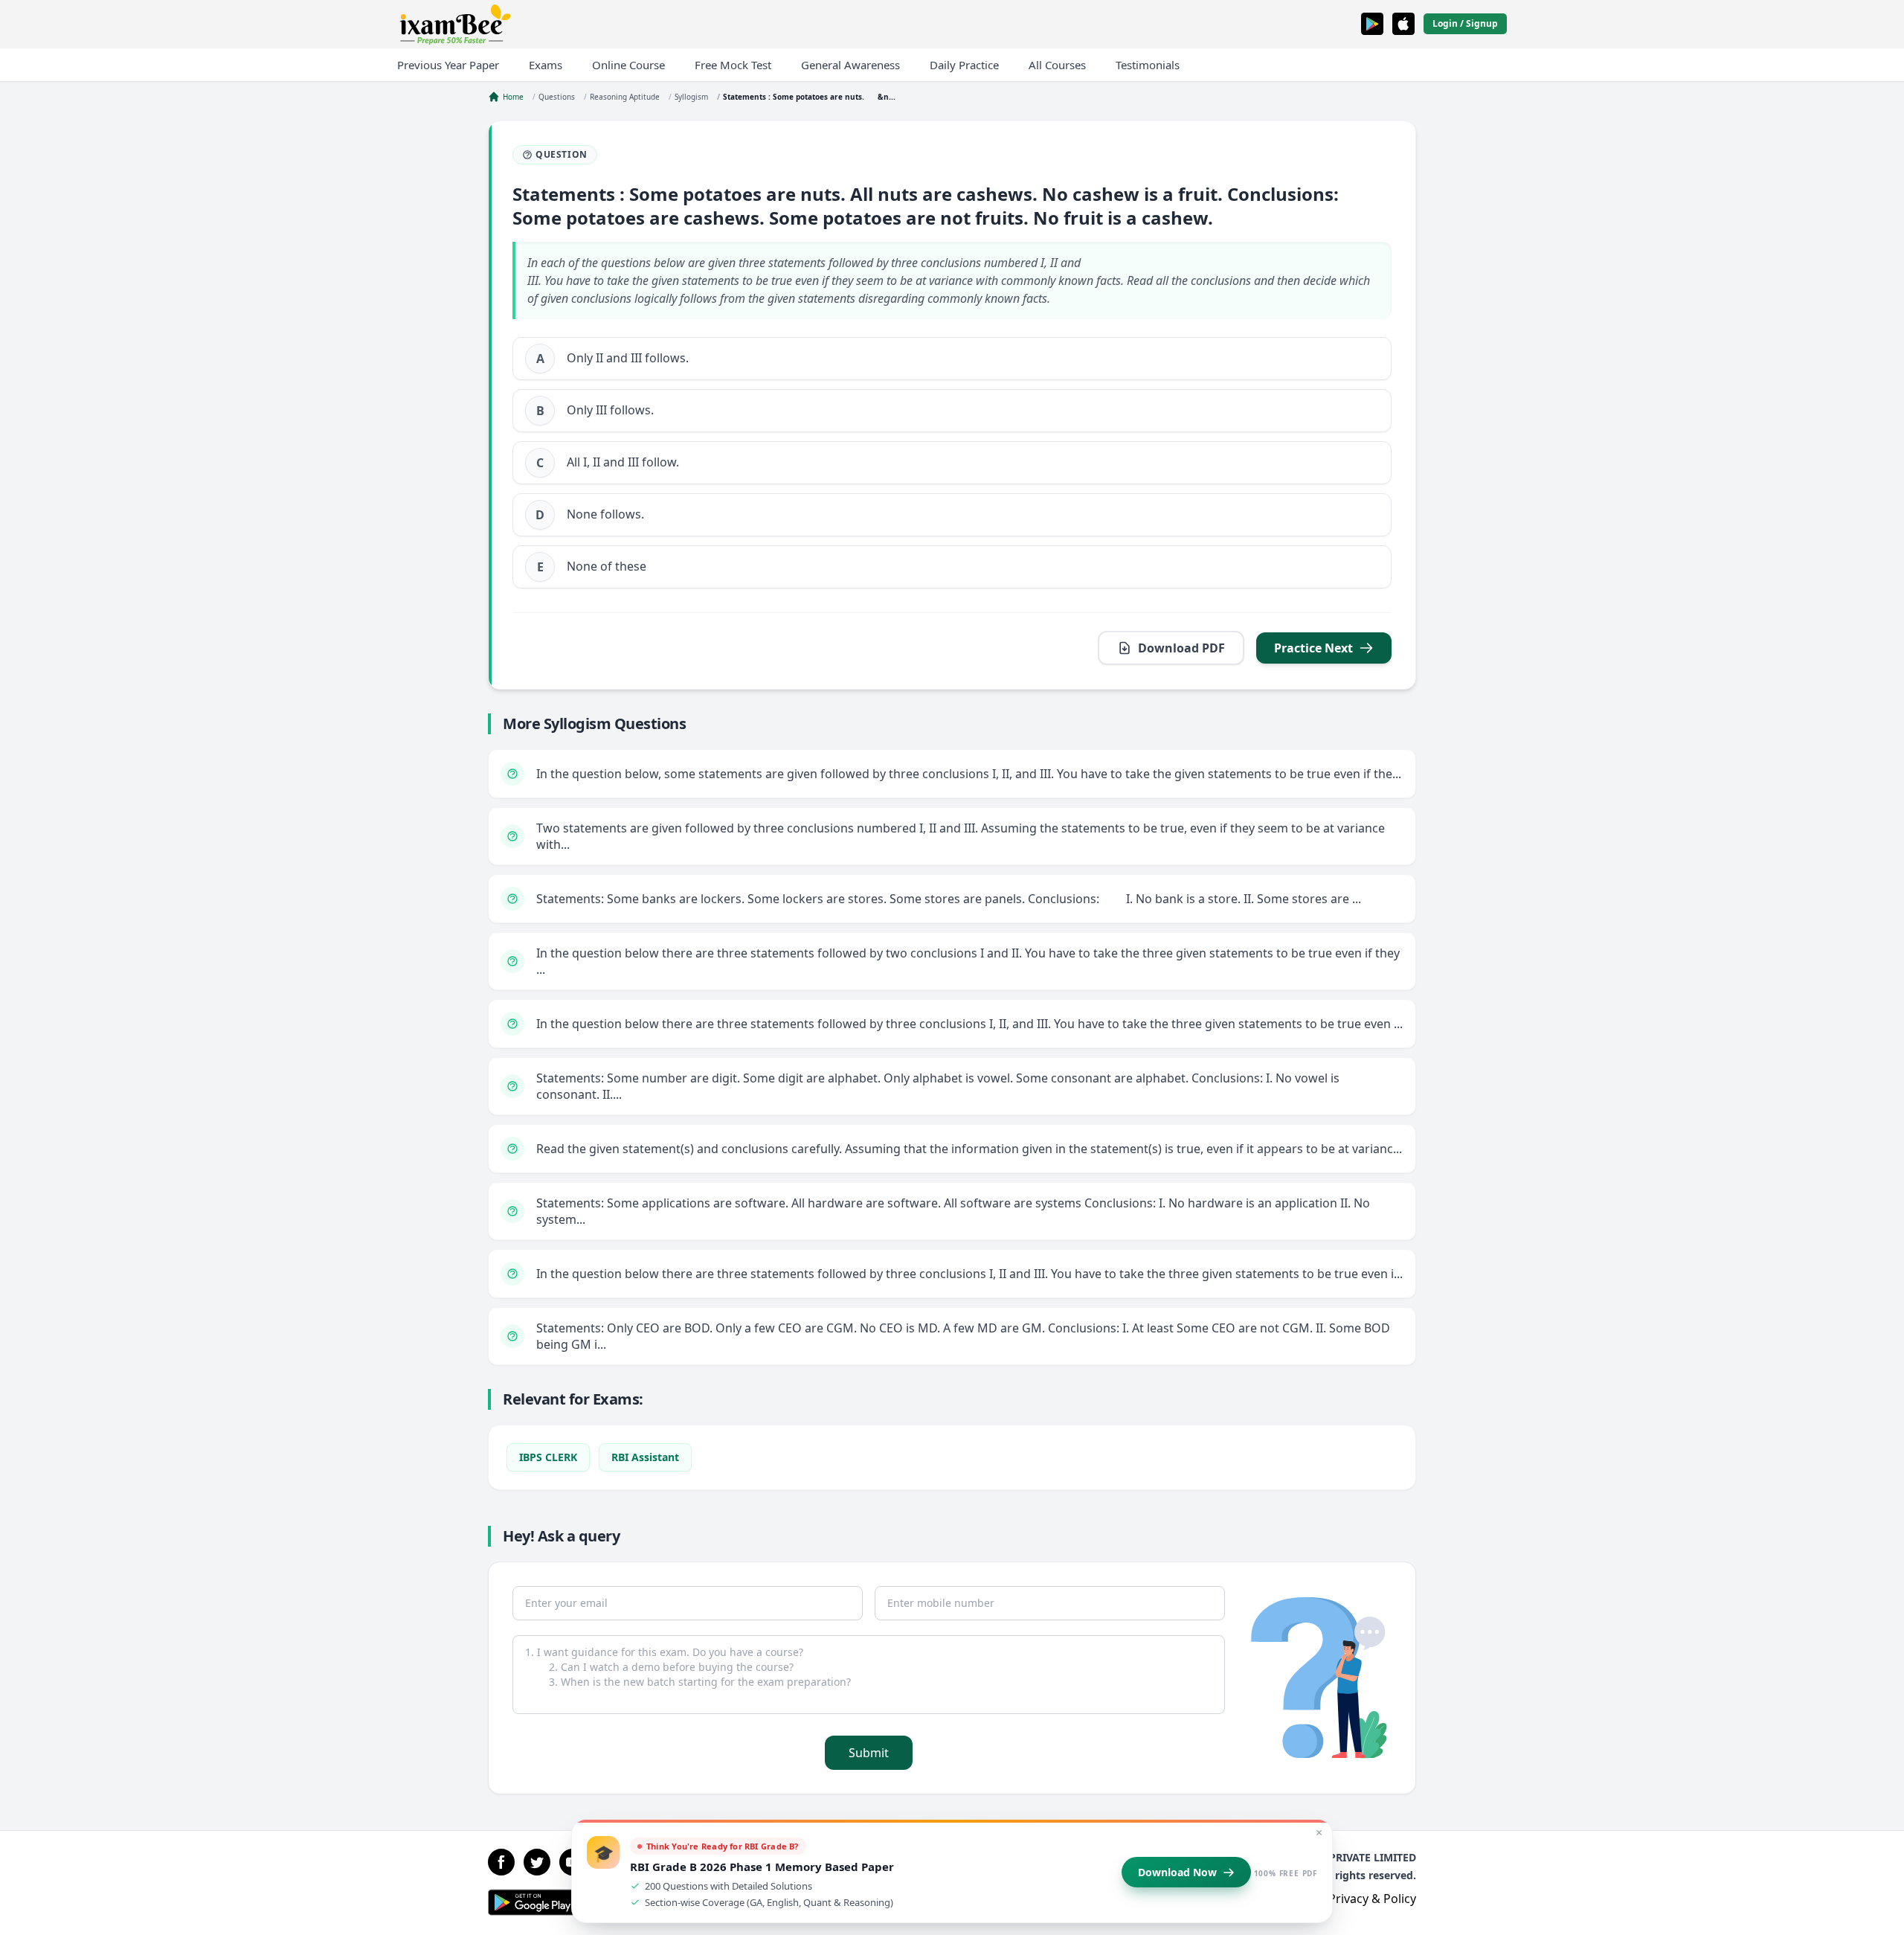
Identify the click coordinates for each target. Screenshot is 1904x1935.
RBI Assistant (645, 1457)
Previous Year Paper (448, 65)
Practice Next (1313, 648)
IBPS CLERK (548, 1457)
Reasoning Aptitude (625, 97)
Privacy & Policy (1372, 1899)
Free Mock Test (733, 65)
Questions (557, 97)
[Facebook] (501, 1862)
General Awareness (850, 65)
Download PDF (1181, 648)
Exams (546, 65)
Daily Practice (964, 65)
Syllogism (691, 97)
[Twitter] (537, 1862)
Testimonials (1148, 65)
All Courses (1057, 65)
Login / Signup (1465, 23)
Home (513, 97)
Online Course (628, 65)
